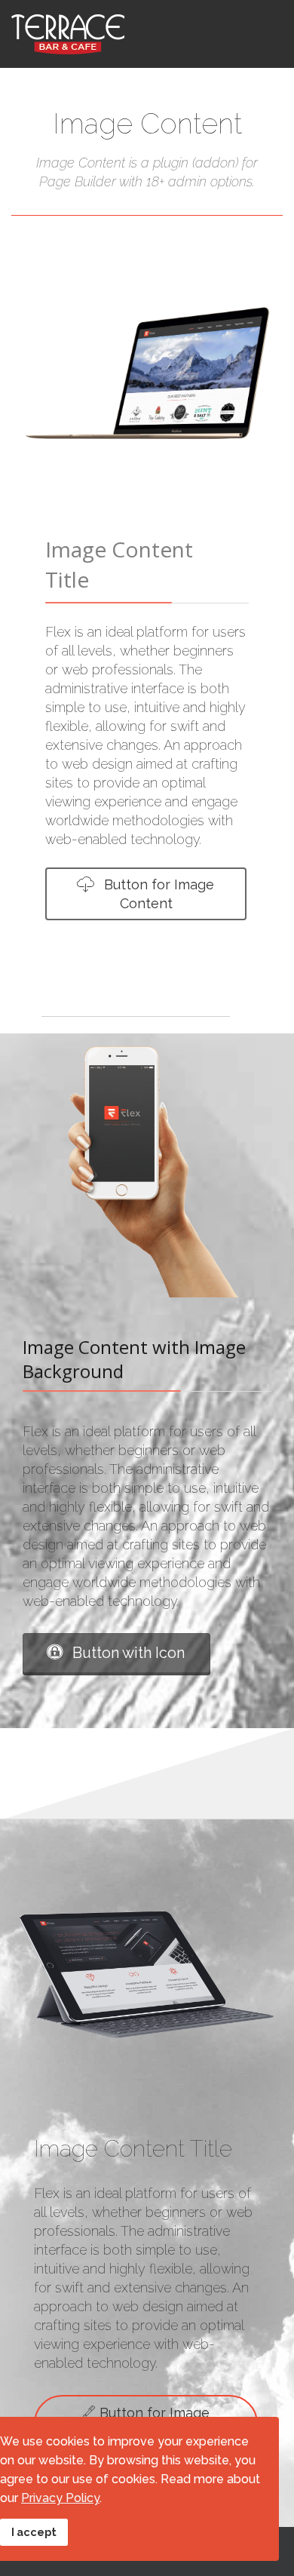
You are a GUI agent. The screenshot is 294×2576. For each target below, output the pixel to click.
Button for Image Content (157, 894)
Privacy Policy (60, 2498)
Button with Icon (127, 1653)
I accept (34, 2532)
